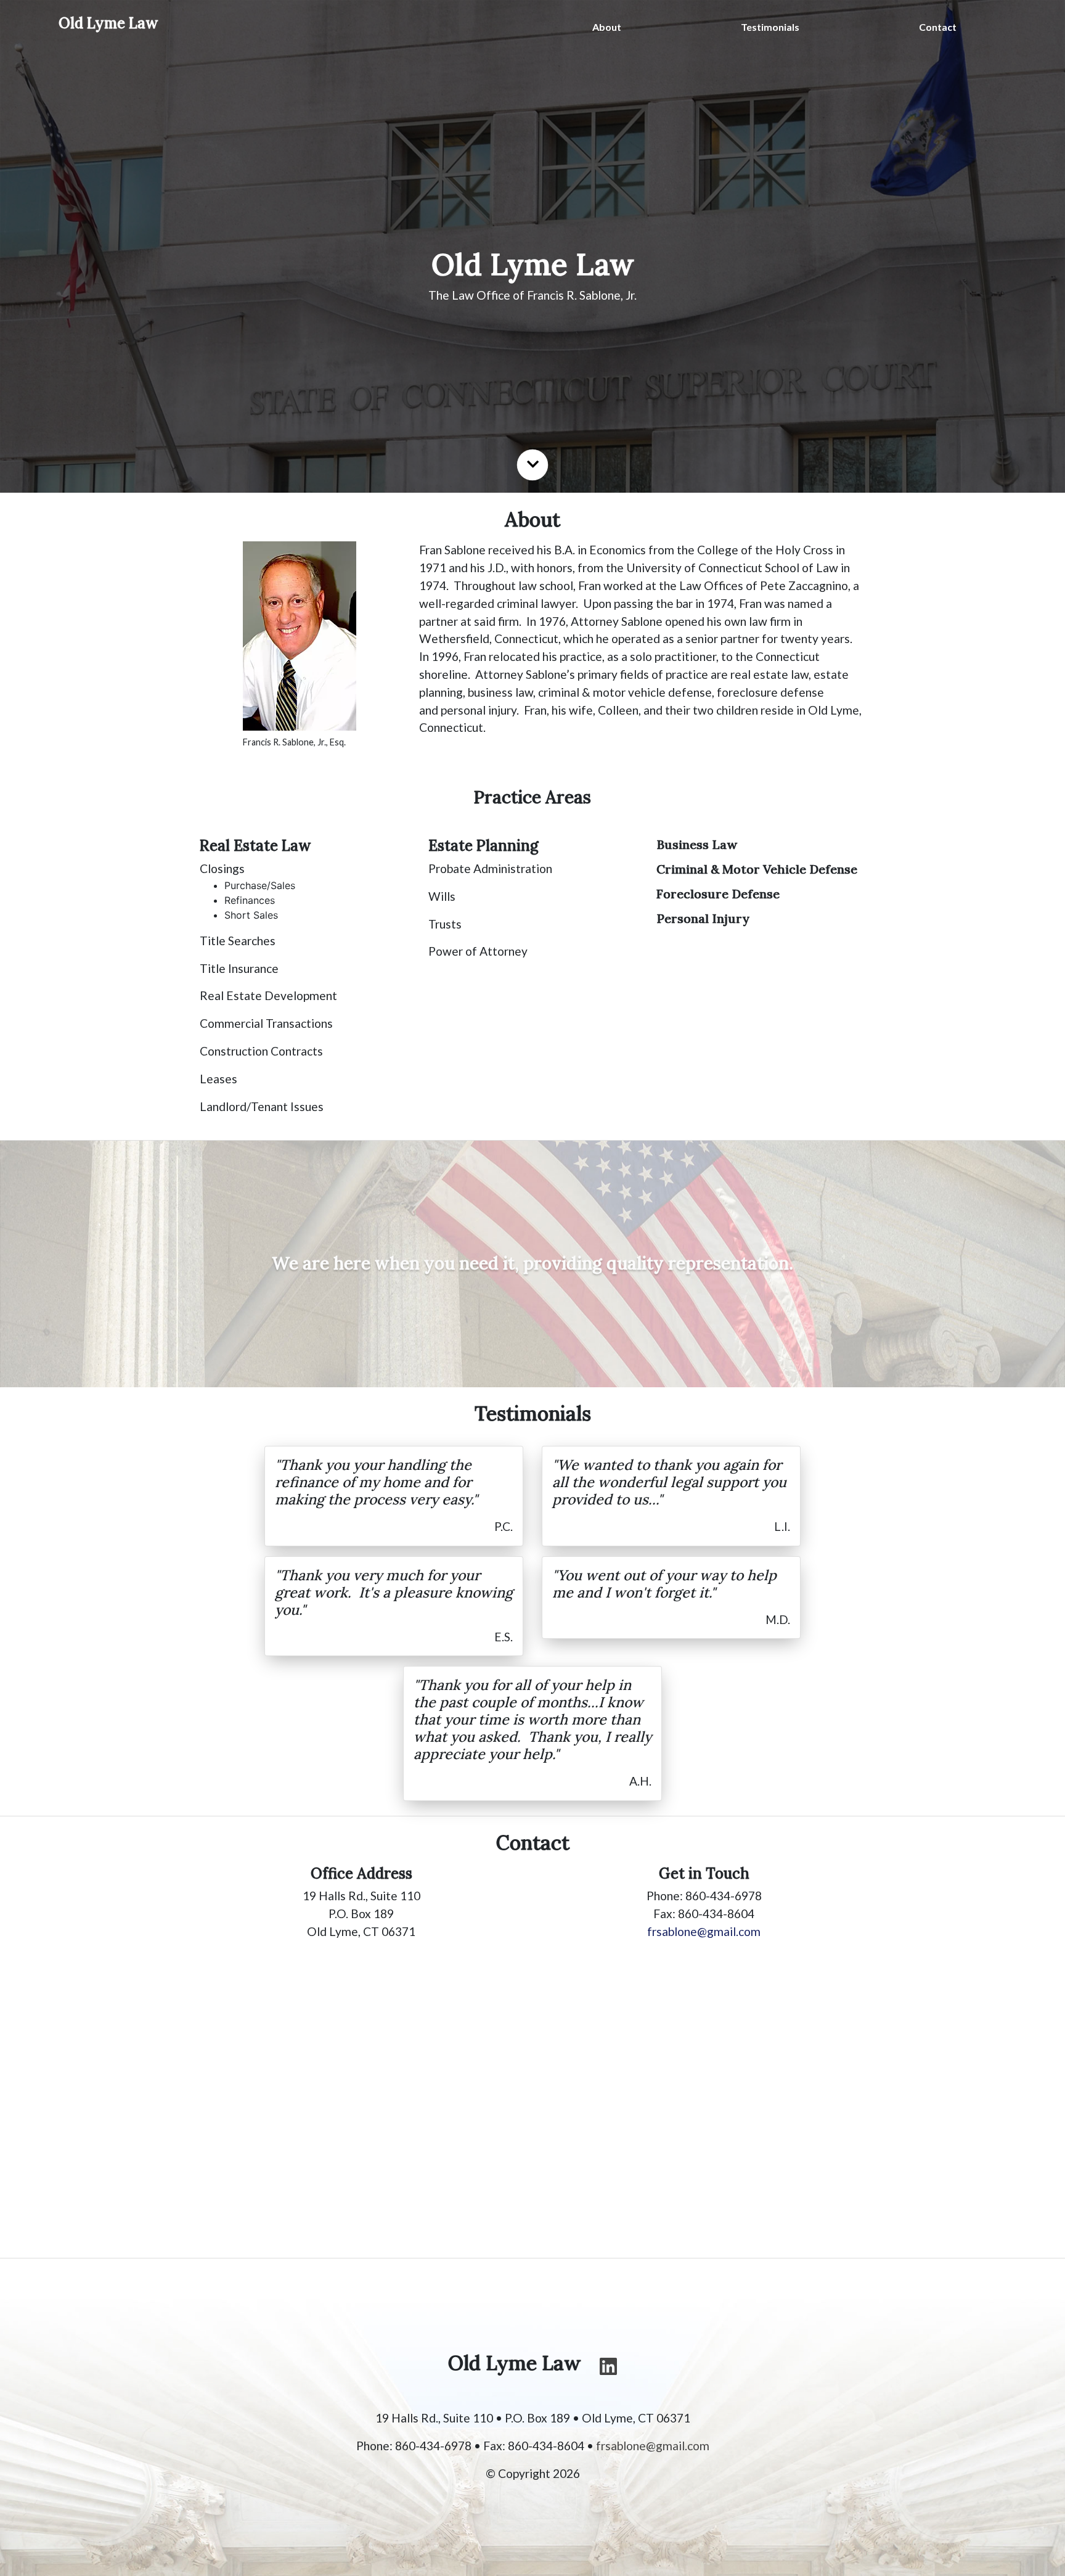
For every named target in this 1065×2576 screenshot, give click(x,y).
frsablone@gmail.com (704, 1931)
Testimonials (770, 27)
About (607, 27)
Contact (938, 27)
